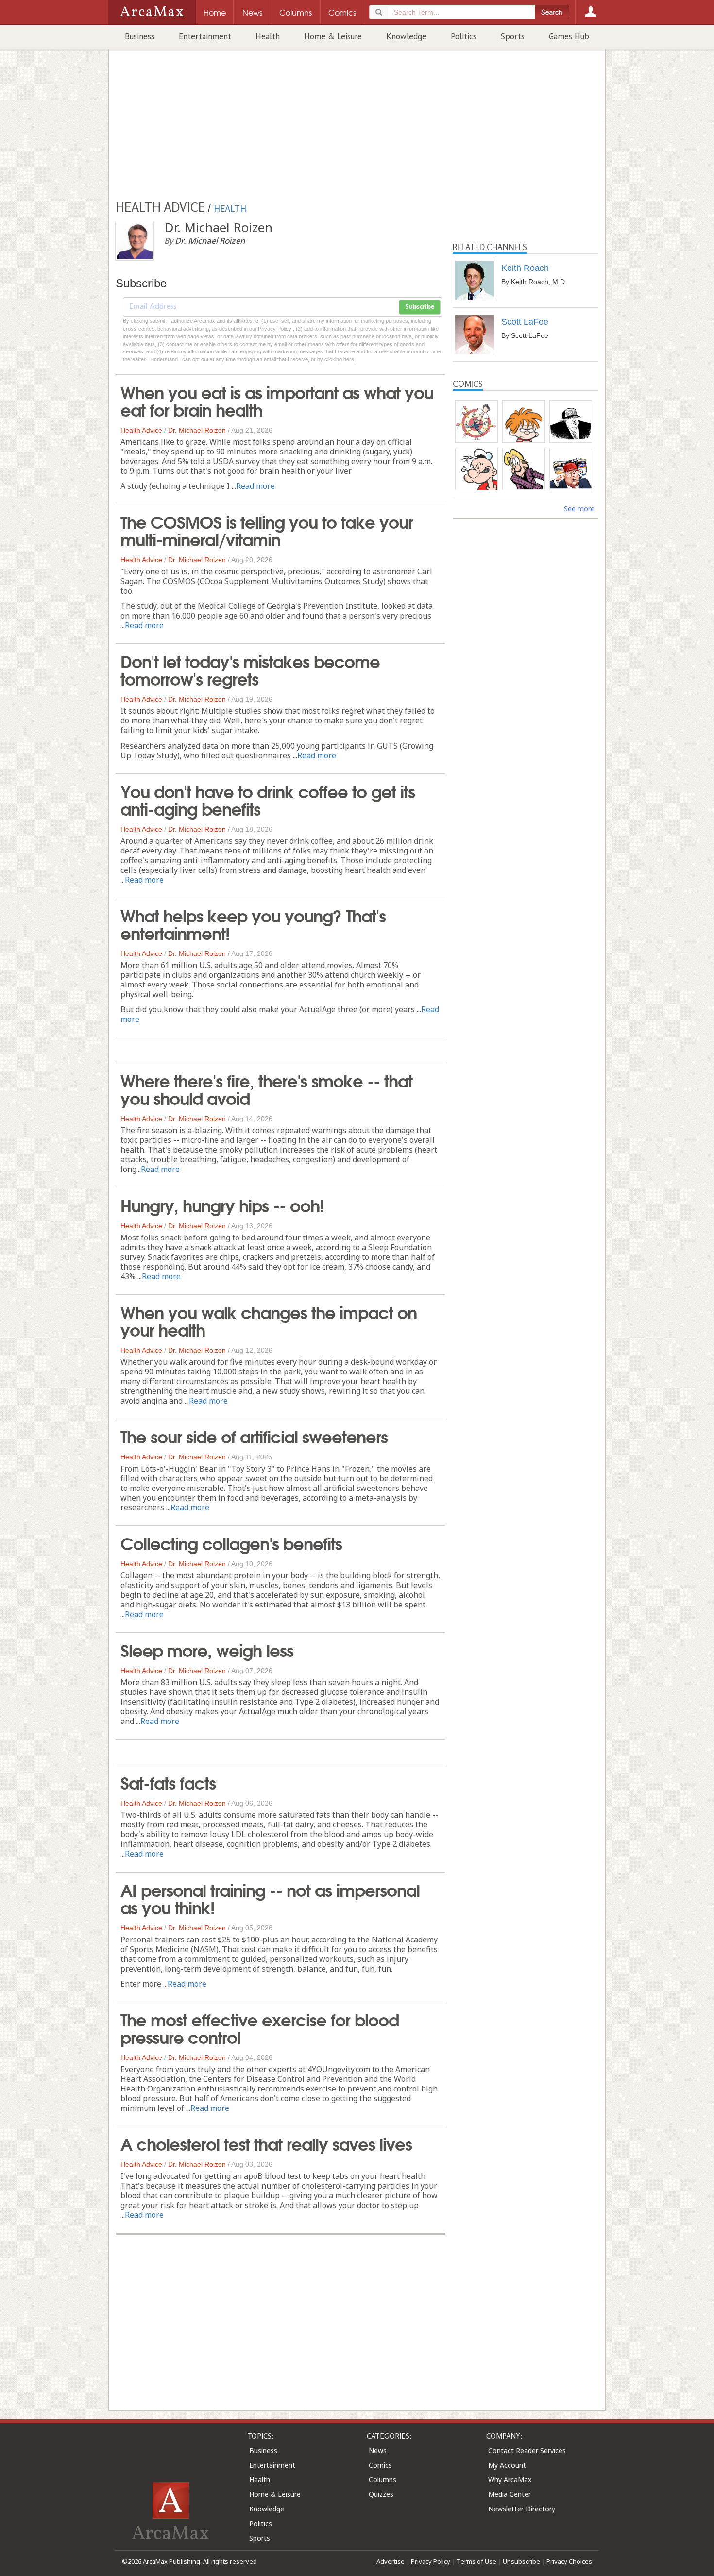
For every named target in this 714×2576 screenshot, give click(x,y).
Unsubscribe (521, 2561)
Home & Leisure (333, 36)
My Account (507, 2465)
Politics (464, 36)
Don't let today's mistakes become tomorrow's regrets (250, 669)
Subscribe (420, 307)
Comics (380, 2465)
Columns (382, 2480)
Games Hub (569, 36)
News (378, 2451)
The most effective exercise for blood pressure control (260, 2027)
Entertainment (205, 36)
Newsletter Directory (522, 2509)
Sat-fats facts (168, 1782)
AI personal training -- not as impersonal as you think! (270, 1898)
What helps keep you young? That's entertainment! (253, 923)
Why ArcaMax (510, 2480)
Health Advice (141, 430)
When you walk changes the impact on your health (269, 1320)
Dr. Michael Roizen (197, 430)
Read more (255, 486)
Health (268, 36)
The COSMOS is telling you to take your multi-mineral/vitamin (267, 530)
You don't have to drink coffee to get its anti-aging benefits (268, 799)
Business (140, 36)
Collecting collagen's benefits (231, 1542)
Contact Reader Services (527, 2451)
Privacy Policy (431, 2561)
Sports (513, 36)
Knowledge (406, 36)
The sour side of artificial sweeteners (254, 1436)
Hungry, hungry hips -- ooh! (222, 1204)
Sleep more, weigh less (207, 1649)
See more (579, 509)
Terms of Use (476, 2561)
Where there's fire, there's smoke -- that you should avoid (266, 1088)
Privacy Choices (569, 2561)
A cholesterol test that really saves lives (266, 2143)
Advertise (391, 2561)
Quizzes (381, 2494)
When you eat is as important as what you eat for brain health (277, 400)
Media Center (510, 2494)
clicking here (339, 359)
